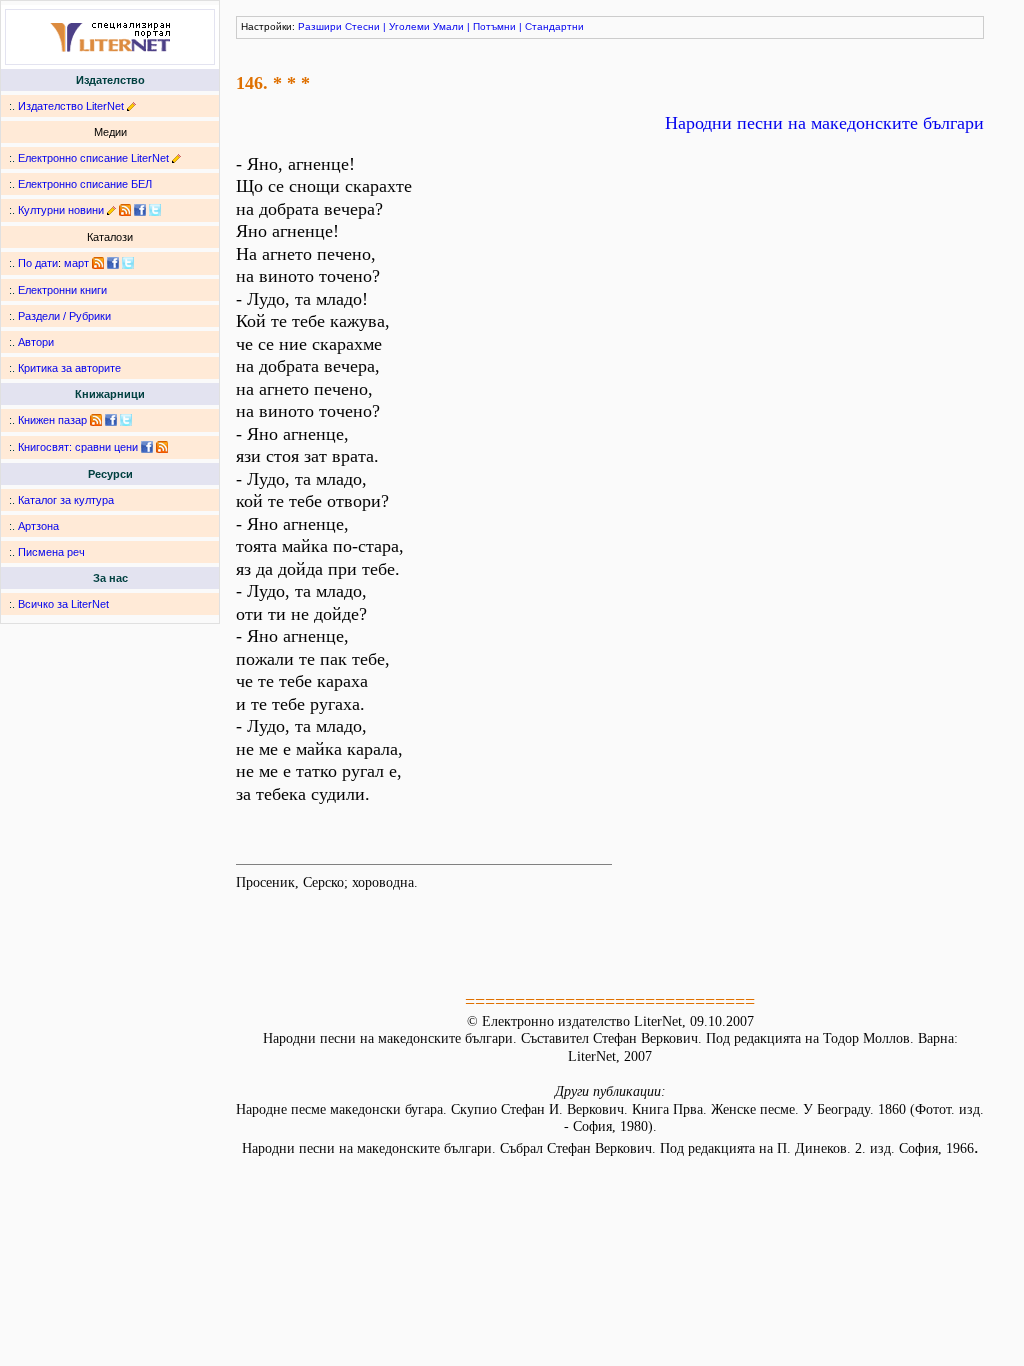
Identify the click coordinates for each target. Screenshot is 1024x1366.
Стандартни (554, 26)
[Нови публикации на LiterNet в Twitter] (128, 263)
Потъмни (494, 26)
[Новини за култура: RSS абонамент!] (125, 210)
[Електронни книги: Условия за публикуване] (131, 106)
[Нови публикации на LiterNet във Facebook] (113, 263)
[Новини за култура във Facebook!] (140, 210)
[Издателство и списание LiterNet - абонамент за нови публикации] (98, 263)
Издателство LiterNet (71, 106)
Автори (36, 342)
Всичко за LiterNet (63, 604)
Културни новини (61, 210)
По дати (38, 263)
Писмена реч (51, 552)
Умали (448, 26)
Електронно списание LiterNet (93, 158)
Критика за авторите (69, 368)
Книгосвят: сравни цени (78, 447)
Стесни (362, 26)
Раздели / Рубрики (64, 316)
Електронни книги (62, 290)
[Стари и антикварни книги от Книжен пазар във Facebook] (111, 420)
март (76, 263)
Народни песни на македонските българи (824, 123)
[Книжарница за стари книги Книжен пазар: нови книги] (96, 420)
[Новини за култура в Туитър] (155, 210)
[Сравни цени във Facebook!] (147, 447)
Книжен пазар (52, 420)
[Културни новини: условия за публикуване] (111, 210)
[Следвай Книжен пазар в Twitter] (126, 420)
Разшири (320, 26)
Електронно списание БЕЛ (85, 184)
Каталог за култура (66, 500)
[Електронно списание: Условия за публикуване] (176, 158)
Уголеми (409, 26)
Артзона (38, 526)
